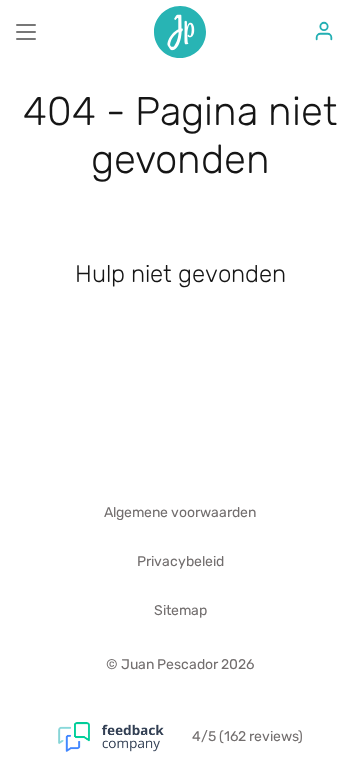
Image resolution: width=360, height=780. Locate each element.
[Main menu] (26, 32)
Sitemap (180, 610)
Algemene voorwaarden (180, 512)
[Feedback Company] (125, 737)
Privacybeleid (180, 561)
